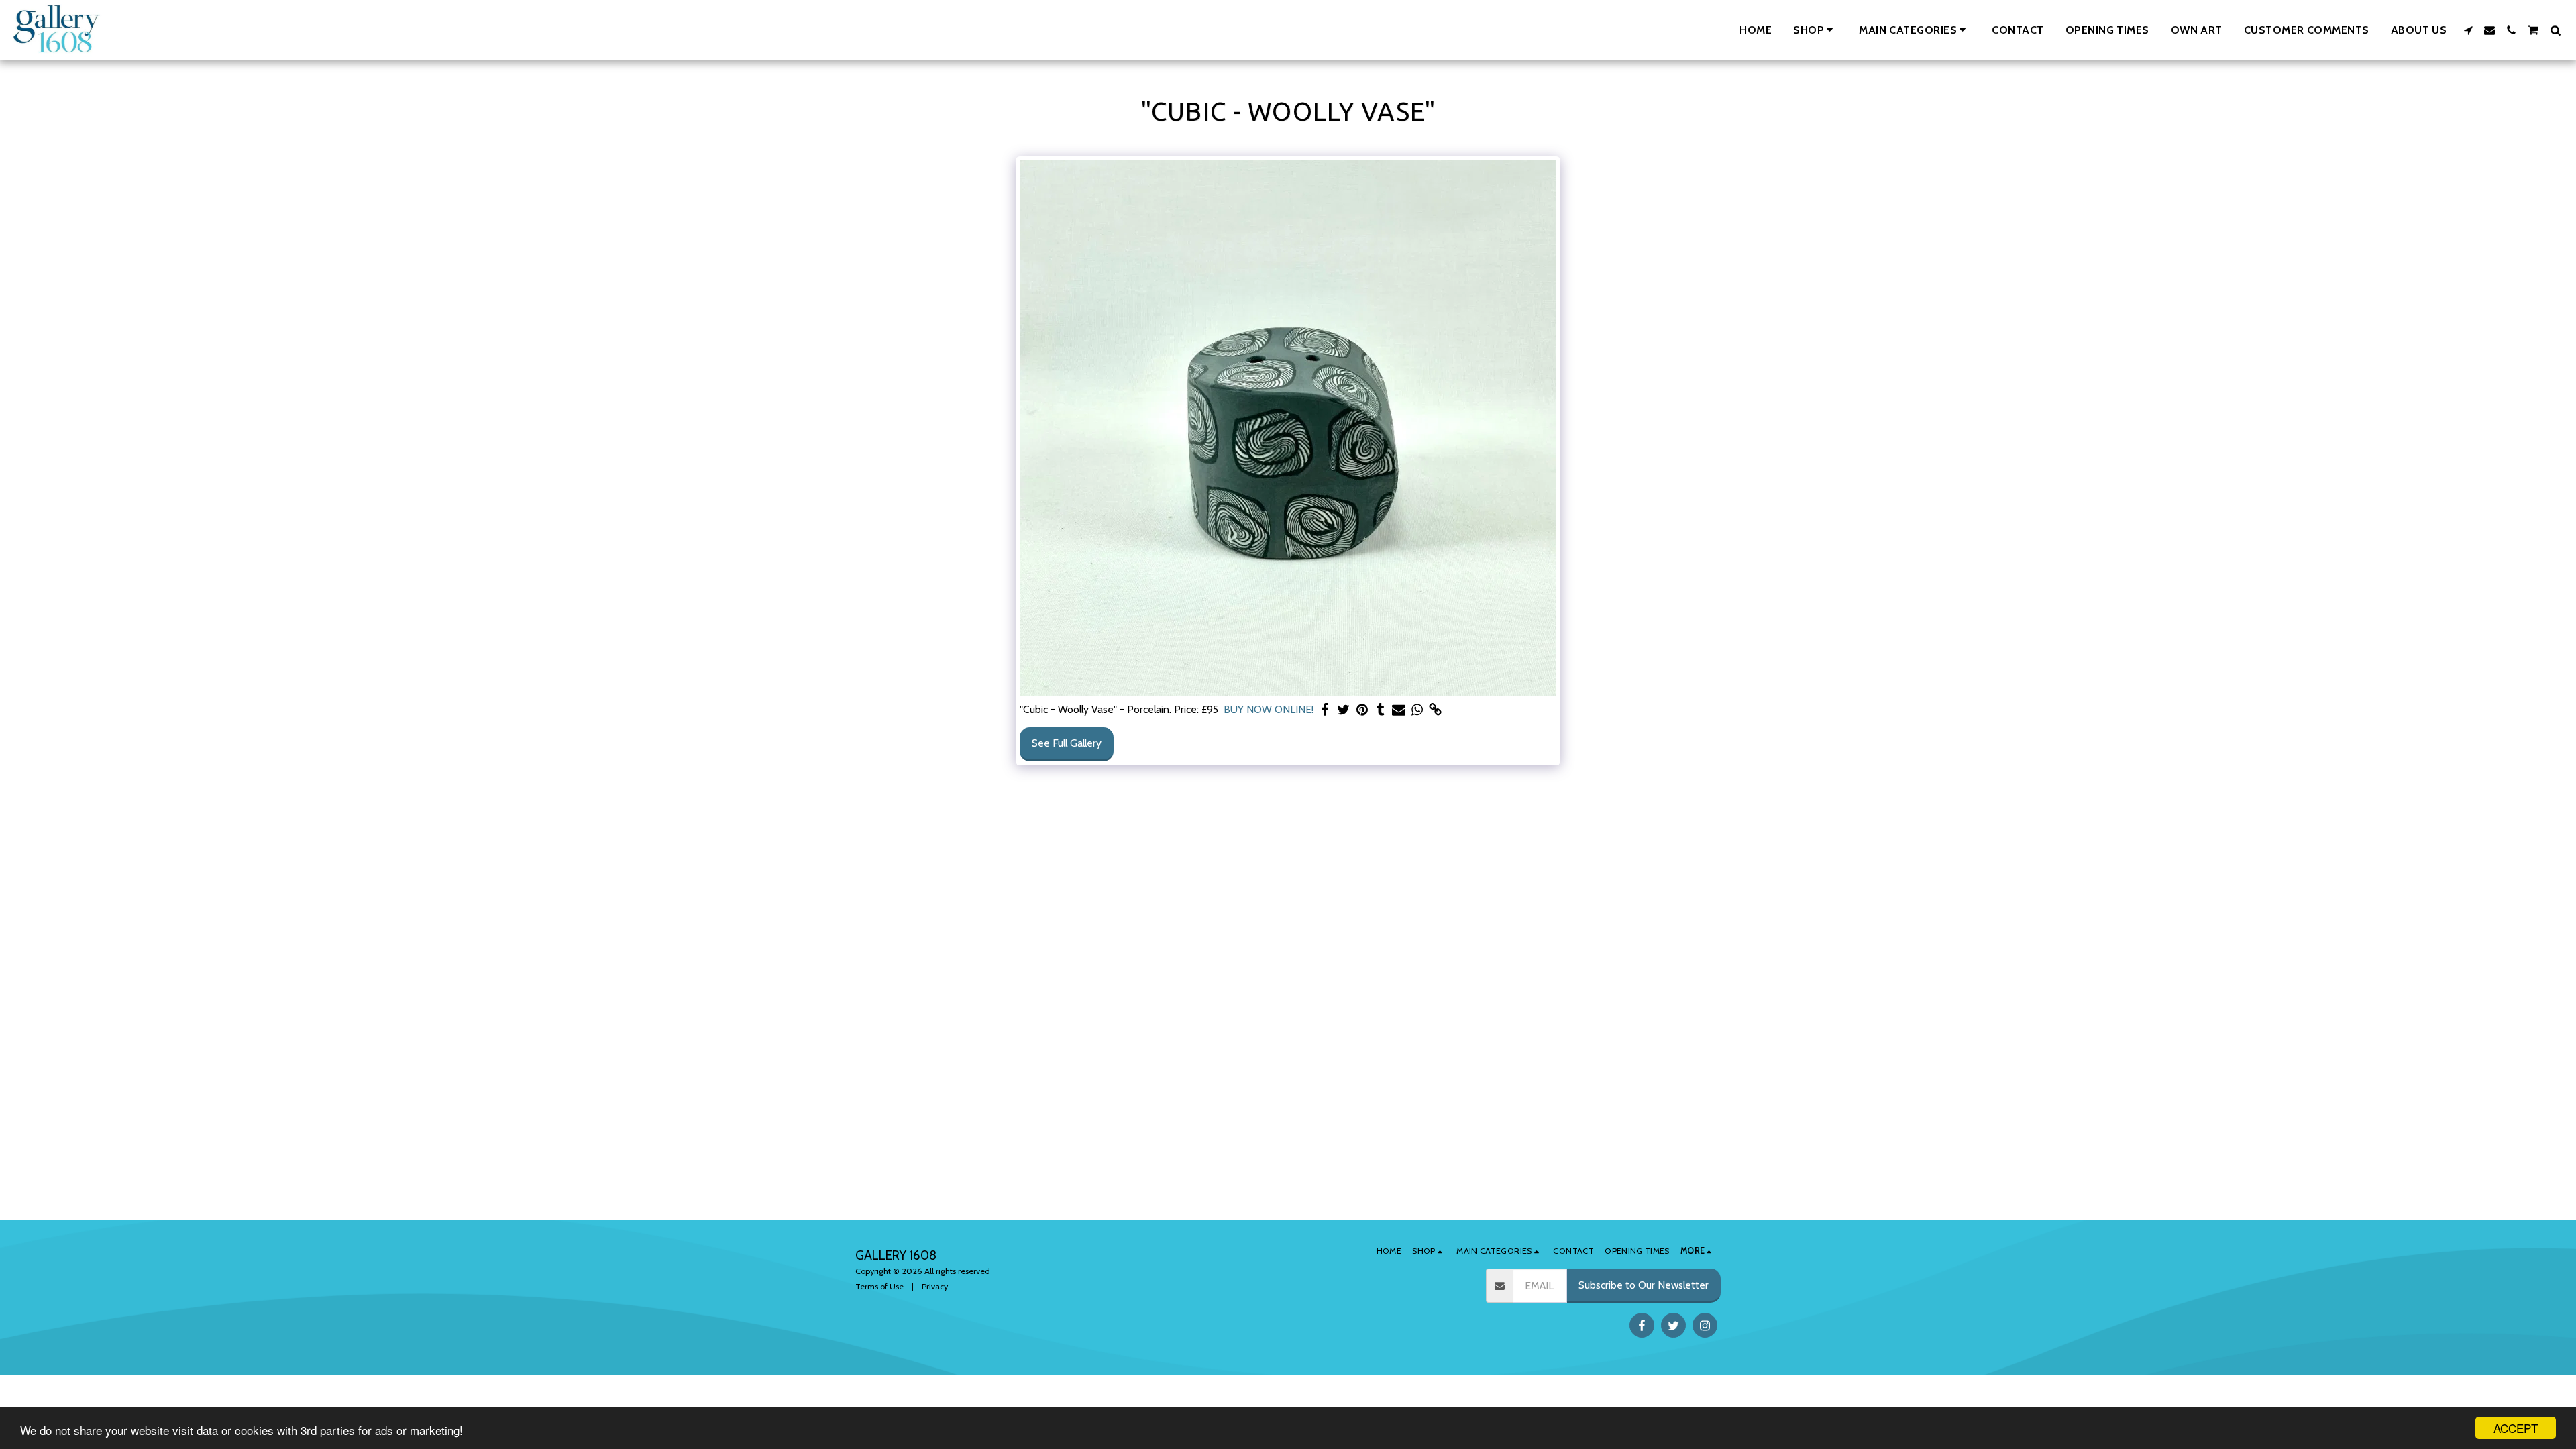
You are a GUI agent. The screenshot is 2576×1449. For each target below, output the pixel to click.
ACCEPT (2516, 1428)
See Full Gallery (1067, 743)
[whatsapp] (1417, 710)
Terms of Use (879, 1286)
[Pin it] (1362, 710)
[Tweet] (1344, 710)
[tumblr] (1381, 710)
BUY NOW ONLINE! (1269, 709)
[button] (1915, 30)
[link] (1436, 710)
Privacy (935, 1286)
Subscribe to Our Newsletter (1644, 1285)
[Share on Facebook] (1326, 710)
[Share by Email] (1399, 710)
